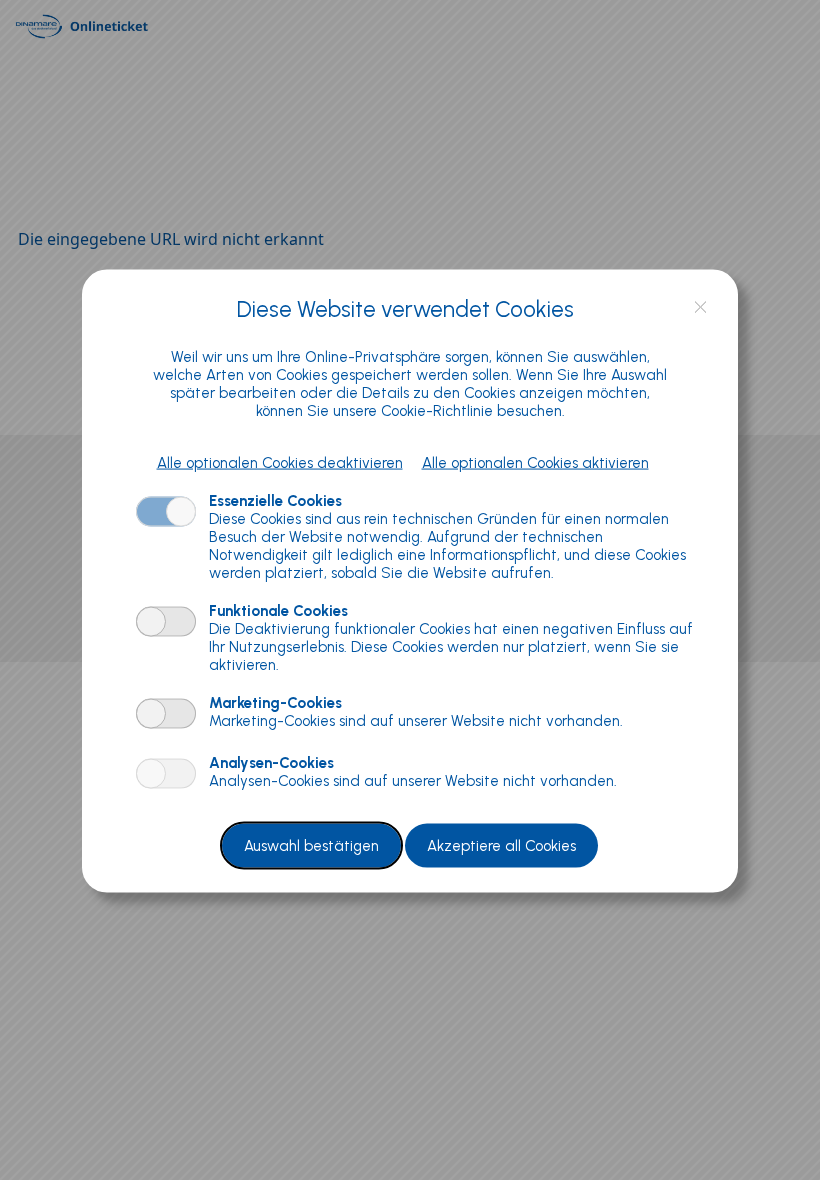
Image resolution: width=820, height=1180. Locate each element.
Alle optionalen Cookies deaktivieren (280, 462)
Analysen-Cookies (271, 762)
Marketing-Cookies (275, 702)
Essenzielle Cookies (275, 500)
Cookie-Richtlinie (437, 410)
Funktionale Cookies (278, 610)
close (700, 307)
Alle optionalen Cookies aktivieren (535, 462)
